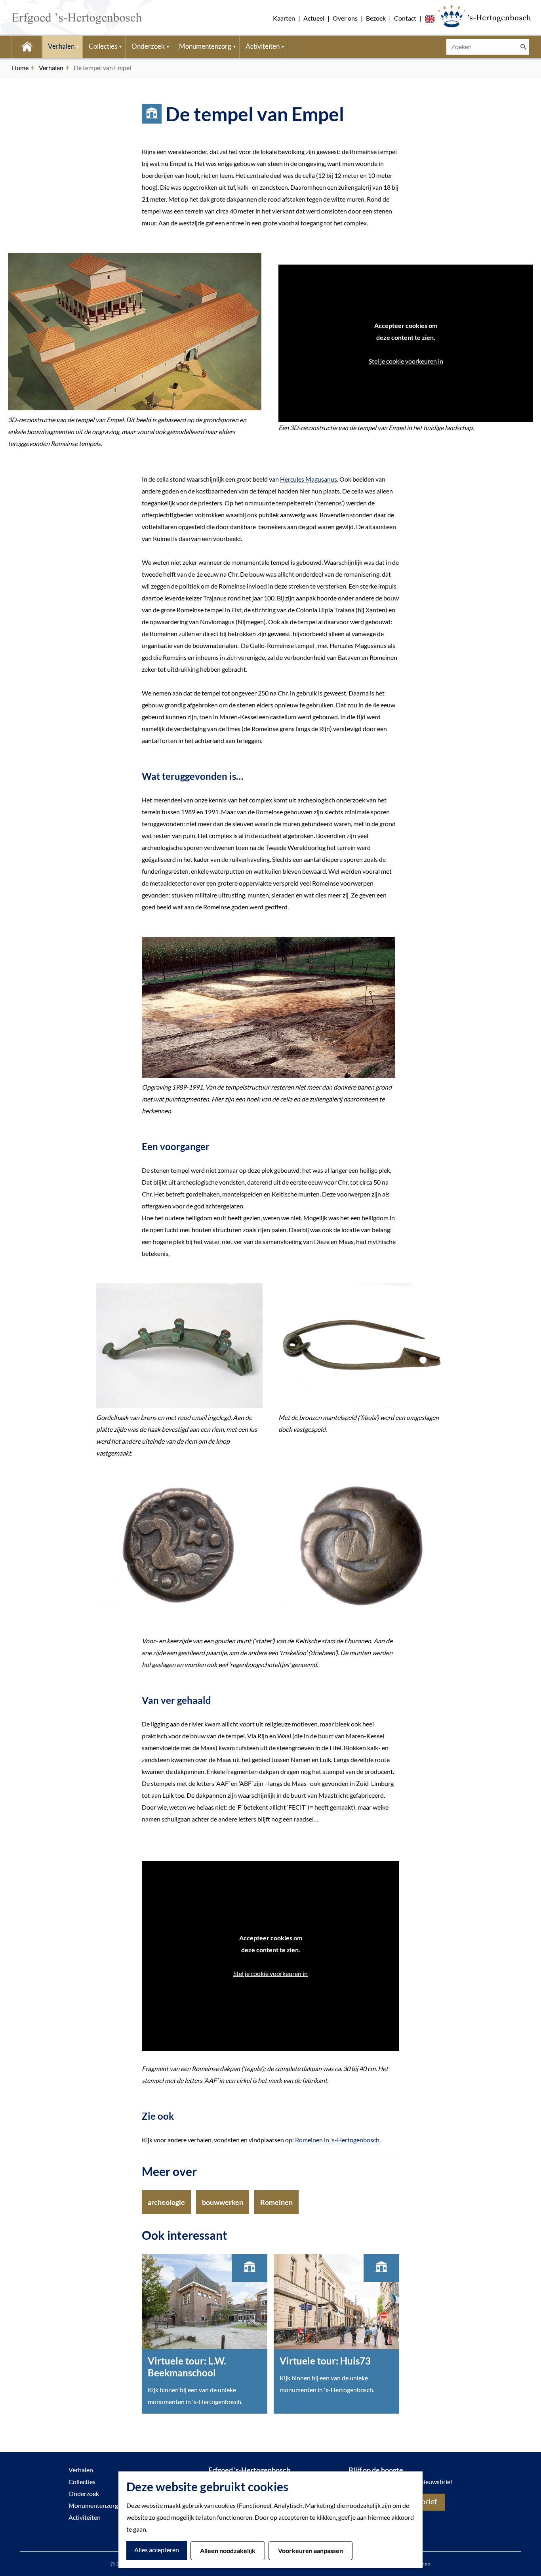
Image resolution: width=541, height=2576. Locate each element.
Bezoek (376, 18)
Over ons (345, 18)
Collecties (82, 2482)
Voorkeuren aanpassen (311, 2550)
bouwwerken (223, 2202)
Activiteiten (85, 2517)
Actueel (314, 18)
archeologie (166, 2202)
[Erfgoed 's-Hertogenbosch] (484, 16)
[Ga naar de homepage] (65, 18)
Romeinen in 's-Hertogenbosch (337, 2140)
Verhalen (81, 2470)
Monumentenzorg (93, 2505)
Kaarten (284, 18)
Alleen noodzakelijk (228, 2550)
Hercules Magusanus (309, 479)
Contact (405, 18)
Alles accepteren (157, 2550)
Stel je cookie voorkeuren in (406, 361)
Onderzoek (84, 2493)
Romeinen (276, 2202)
